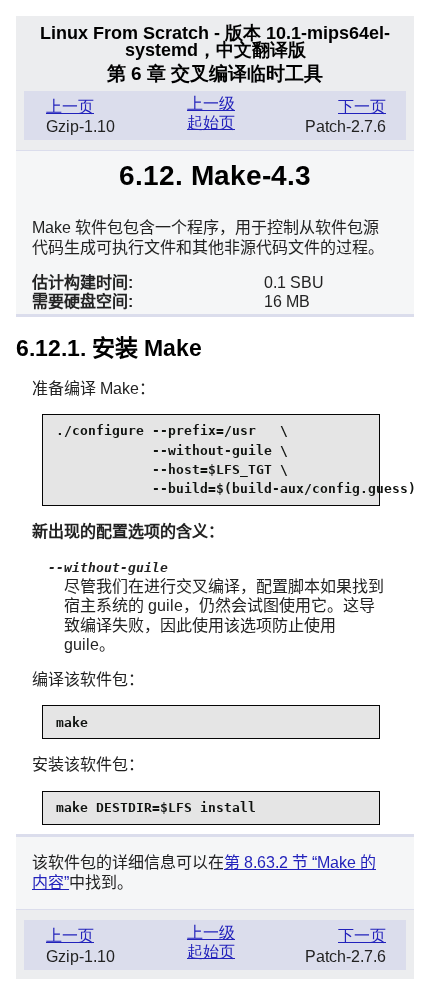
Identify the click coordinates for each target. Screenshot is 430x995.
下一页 (362, 106)
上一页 (70, 106)
